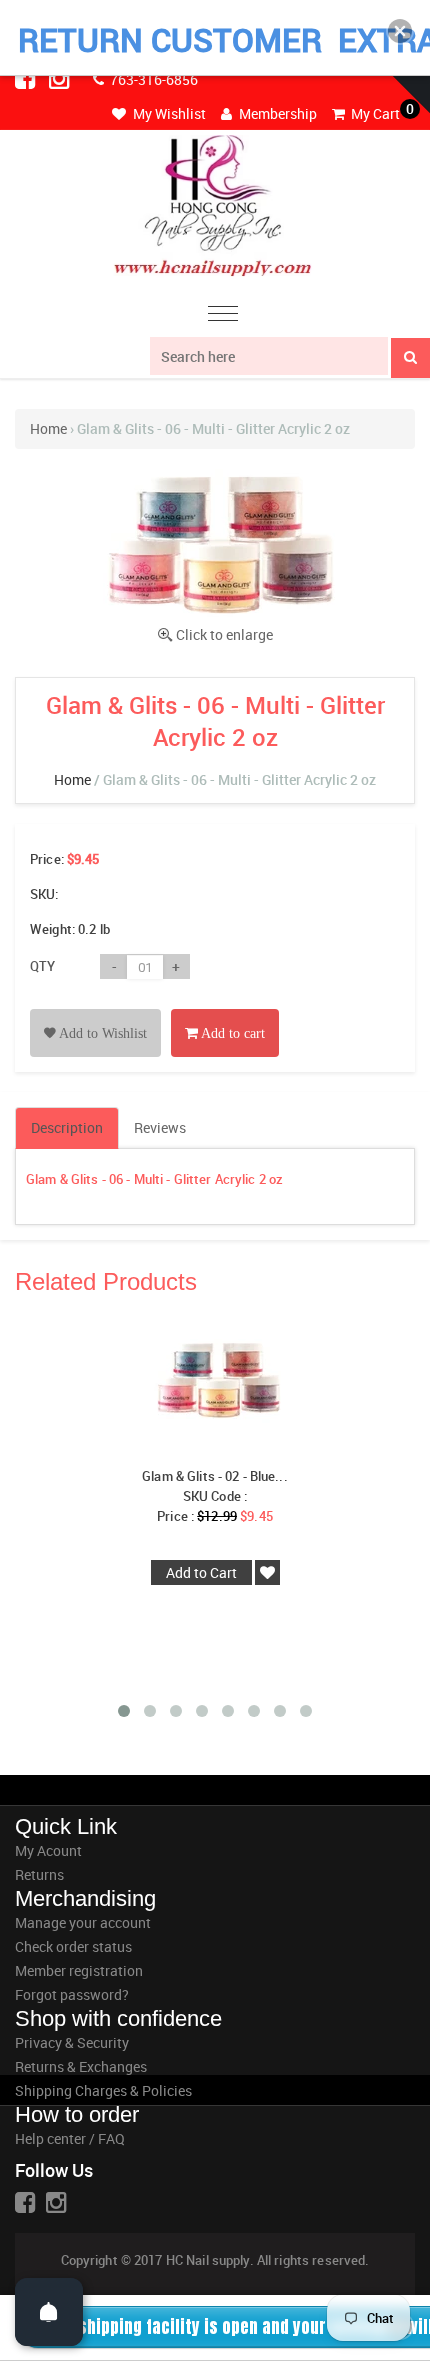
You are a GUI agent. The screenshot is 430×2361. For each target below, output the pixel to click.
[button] (400, 31)
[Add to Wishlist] (95, 1010)
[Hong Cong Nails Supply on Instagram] (61, 78)
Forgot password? (72, 1994)
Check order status (73, 1946)
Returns (39, 1874)
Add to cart (231, 1033)
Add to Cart (201, 1572)
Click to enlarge (224, 634)
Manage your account (83, 1922)
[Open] (49, 2312)
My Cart (374, 113)
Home (48, 428)
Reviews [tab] (160, 1127)
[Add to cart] (225, 1010)
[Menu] (223, 316)
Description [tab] (67, 1127)
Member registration (79, 1970)
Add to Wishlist (101, 1033)
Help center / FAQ (70, 2138)
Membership (276, 113)
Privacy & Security (72, 2042)
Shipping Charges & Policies (103, 2090)
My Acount (48, 1850)
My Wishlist (168, 113)
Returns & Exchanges (81, 2066)
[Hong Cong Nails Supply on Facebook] (27, 78)
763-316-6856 (152, 79)
